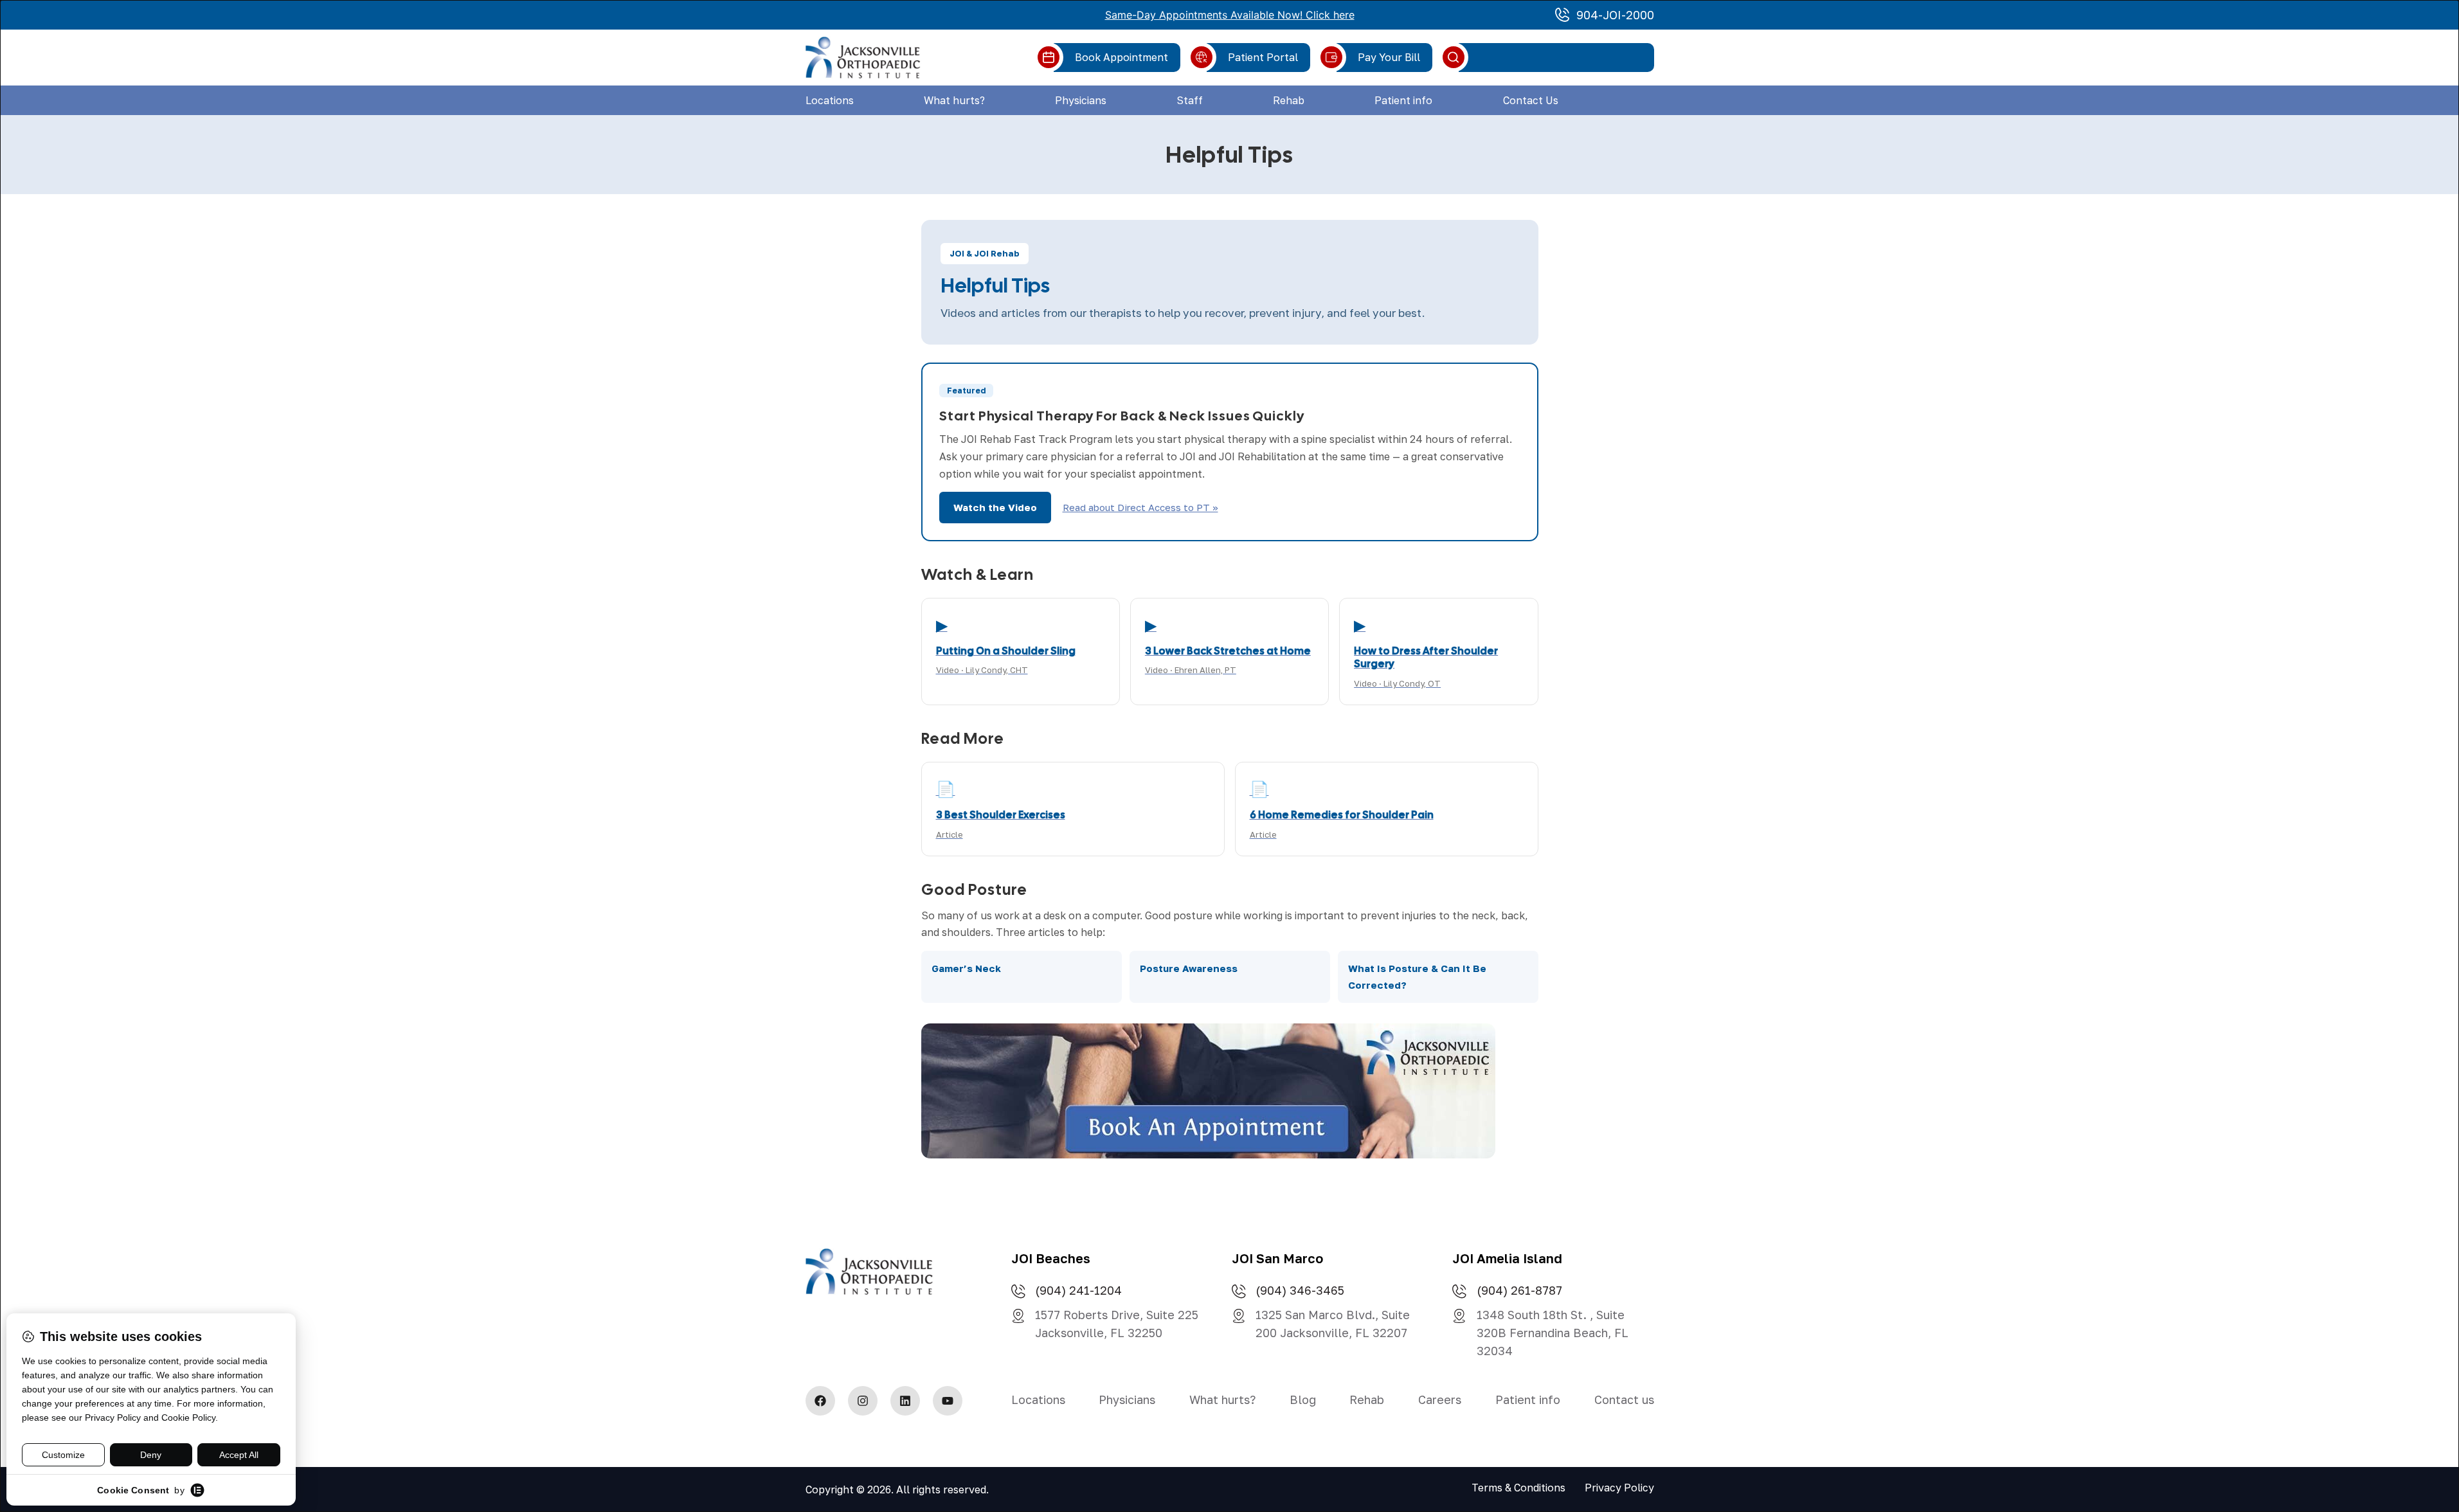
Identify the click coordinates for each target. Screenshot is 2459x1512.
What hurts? (954, 100)
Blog (1303, 1399)
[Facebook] (820, 1401)
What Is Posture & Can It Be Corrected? (1417, 977)
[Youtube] (948, 1401)
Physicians (1081, 100)
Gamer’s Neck (966, 968)
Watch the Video (995, 507)
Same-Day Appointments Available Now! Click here (1230, 15)
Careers (1440, 1399)
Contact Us (1531, 100)
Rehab (1289, 100)
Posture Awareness (1189, 968)
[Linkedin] (905, 1401)
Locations (830, 100)
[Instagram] (863, 1401)
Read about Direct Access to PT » (1140, 507)
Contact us (1624, 1399)
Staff (1190, 100)
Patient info (1403, 100)
